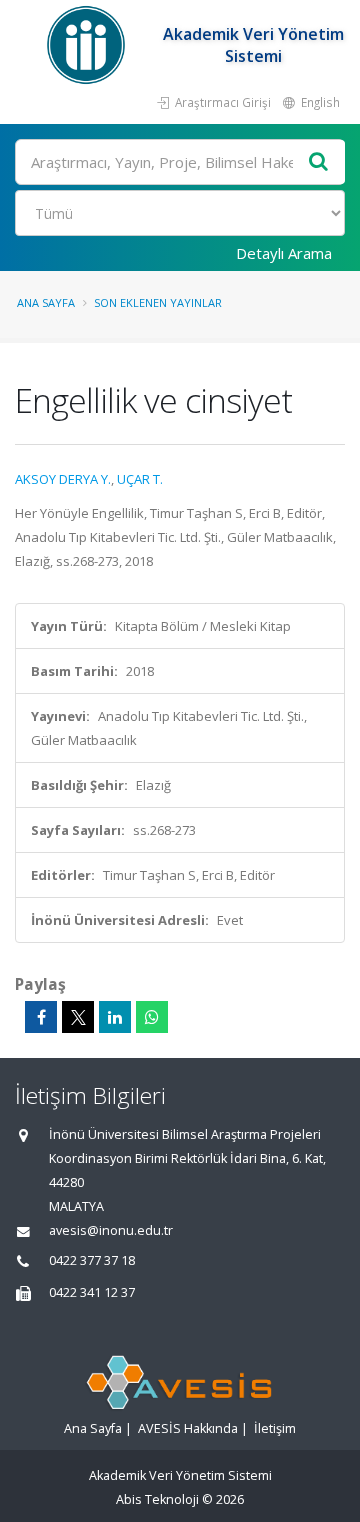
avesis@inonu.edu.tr (111, 1230)
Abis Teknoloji (157, 1499)
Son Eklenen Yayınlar (158, 302)
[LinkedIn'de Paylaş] (115, 1017)
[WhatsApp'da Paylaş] (152, 1017)
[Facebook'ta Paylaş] (41, 1017)
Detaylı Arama (284, 253)
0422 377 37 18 (92, 1260)
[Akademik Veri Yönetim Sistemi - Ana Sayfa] (88, 45)
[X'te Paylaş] (78, 1017)
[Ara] (319, 162)
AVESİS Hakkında (188, 1428)
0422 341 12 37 (92, 1292)
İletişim (275, 1428)
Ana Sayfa (46, 302)
